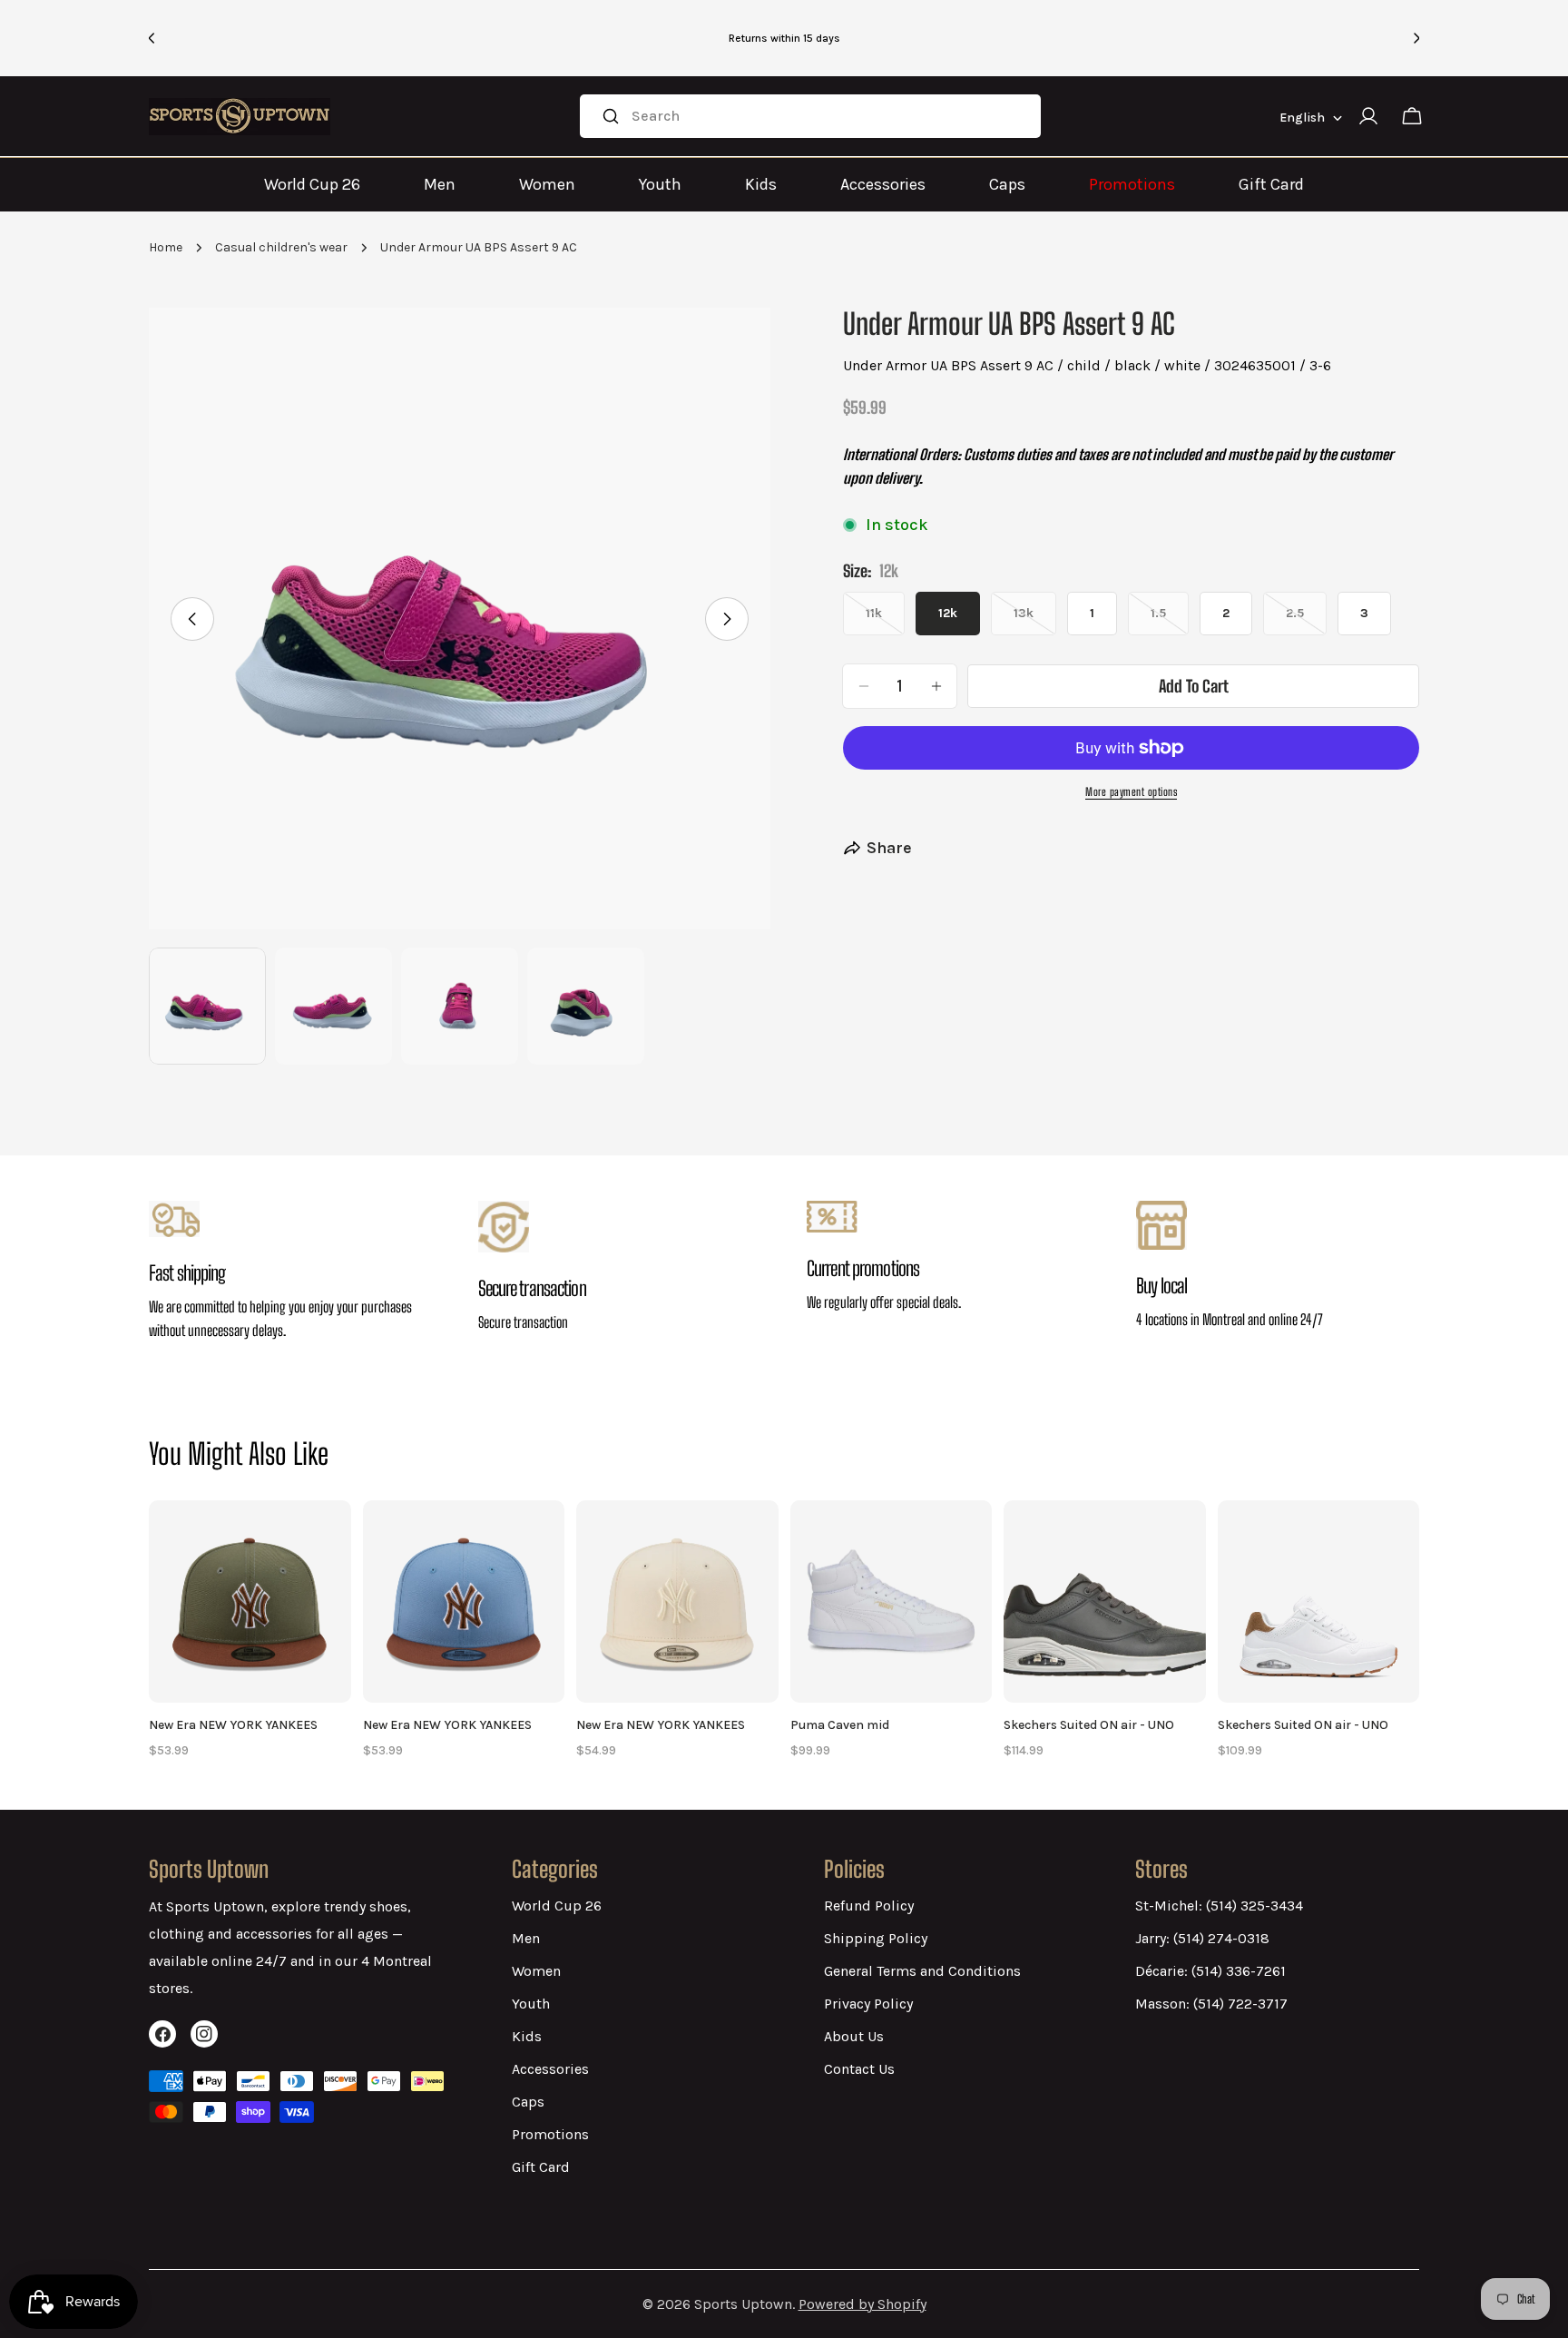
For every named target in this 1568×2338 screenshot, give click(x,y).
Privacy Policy (868, 2004)
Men (440, 184)
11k (885, 620)
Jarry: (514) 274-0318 (1202, 1938)
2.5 (1306, 620)
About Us (854, 2036)
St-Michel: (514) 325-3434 (1219, 1906)
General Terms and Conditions (922, 1971)
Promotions (1132, 184)
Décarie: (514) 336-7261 (1210, 1971)
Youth (660, 184)
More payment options (1131, 792)
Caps (1007, 184)
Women (547, 184)
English (1302, 118)
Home (166, 247)
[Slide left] (192, 619)
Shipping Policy (876, 1938)
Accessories (883, 184)
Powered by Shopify (862, 2304)
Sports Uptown (743, 2304)
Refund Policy (869, 1906)
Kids (761, 184)
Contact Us (859, 2069)
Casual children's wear (281, 247)
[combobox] (810, 116)
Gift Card (1271, 184)
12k (948, 613)
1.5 (1170, 620)
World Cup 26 (312, 184)
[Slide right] (727, 619)
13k (1035, 620)
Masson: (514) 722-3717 (1211, 2004)
